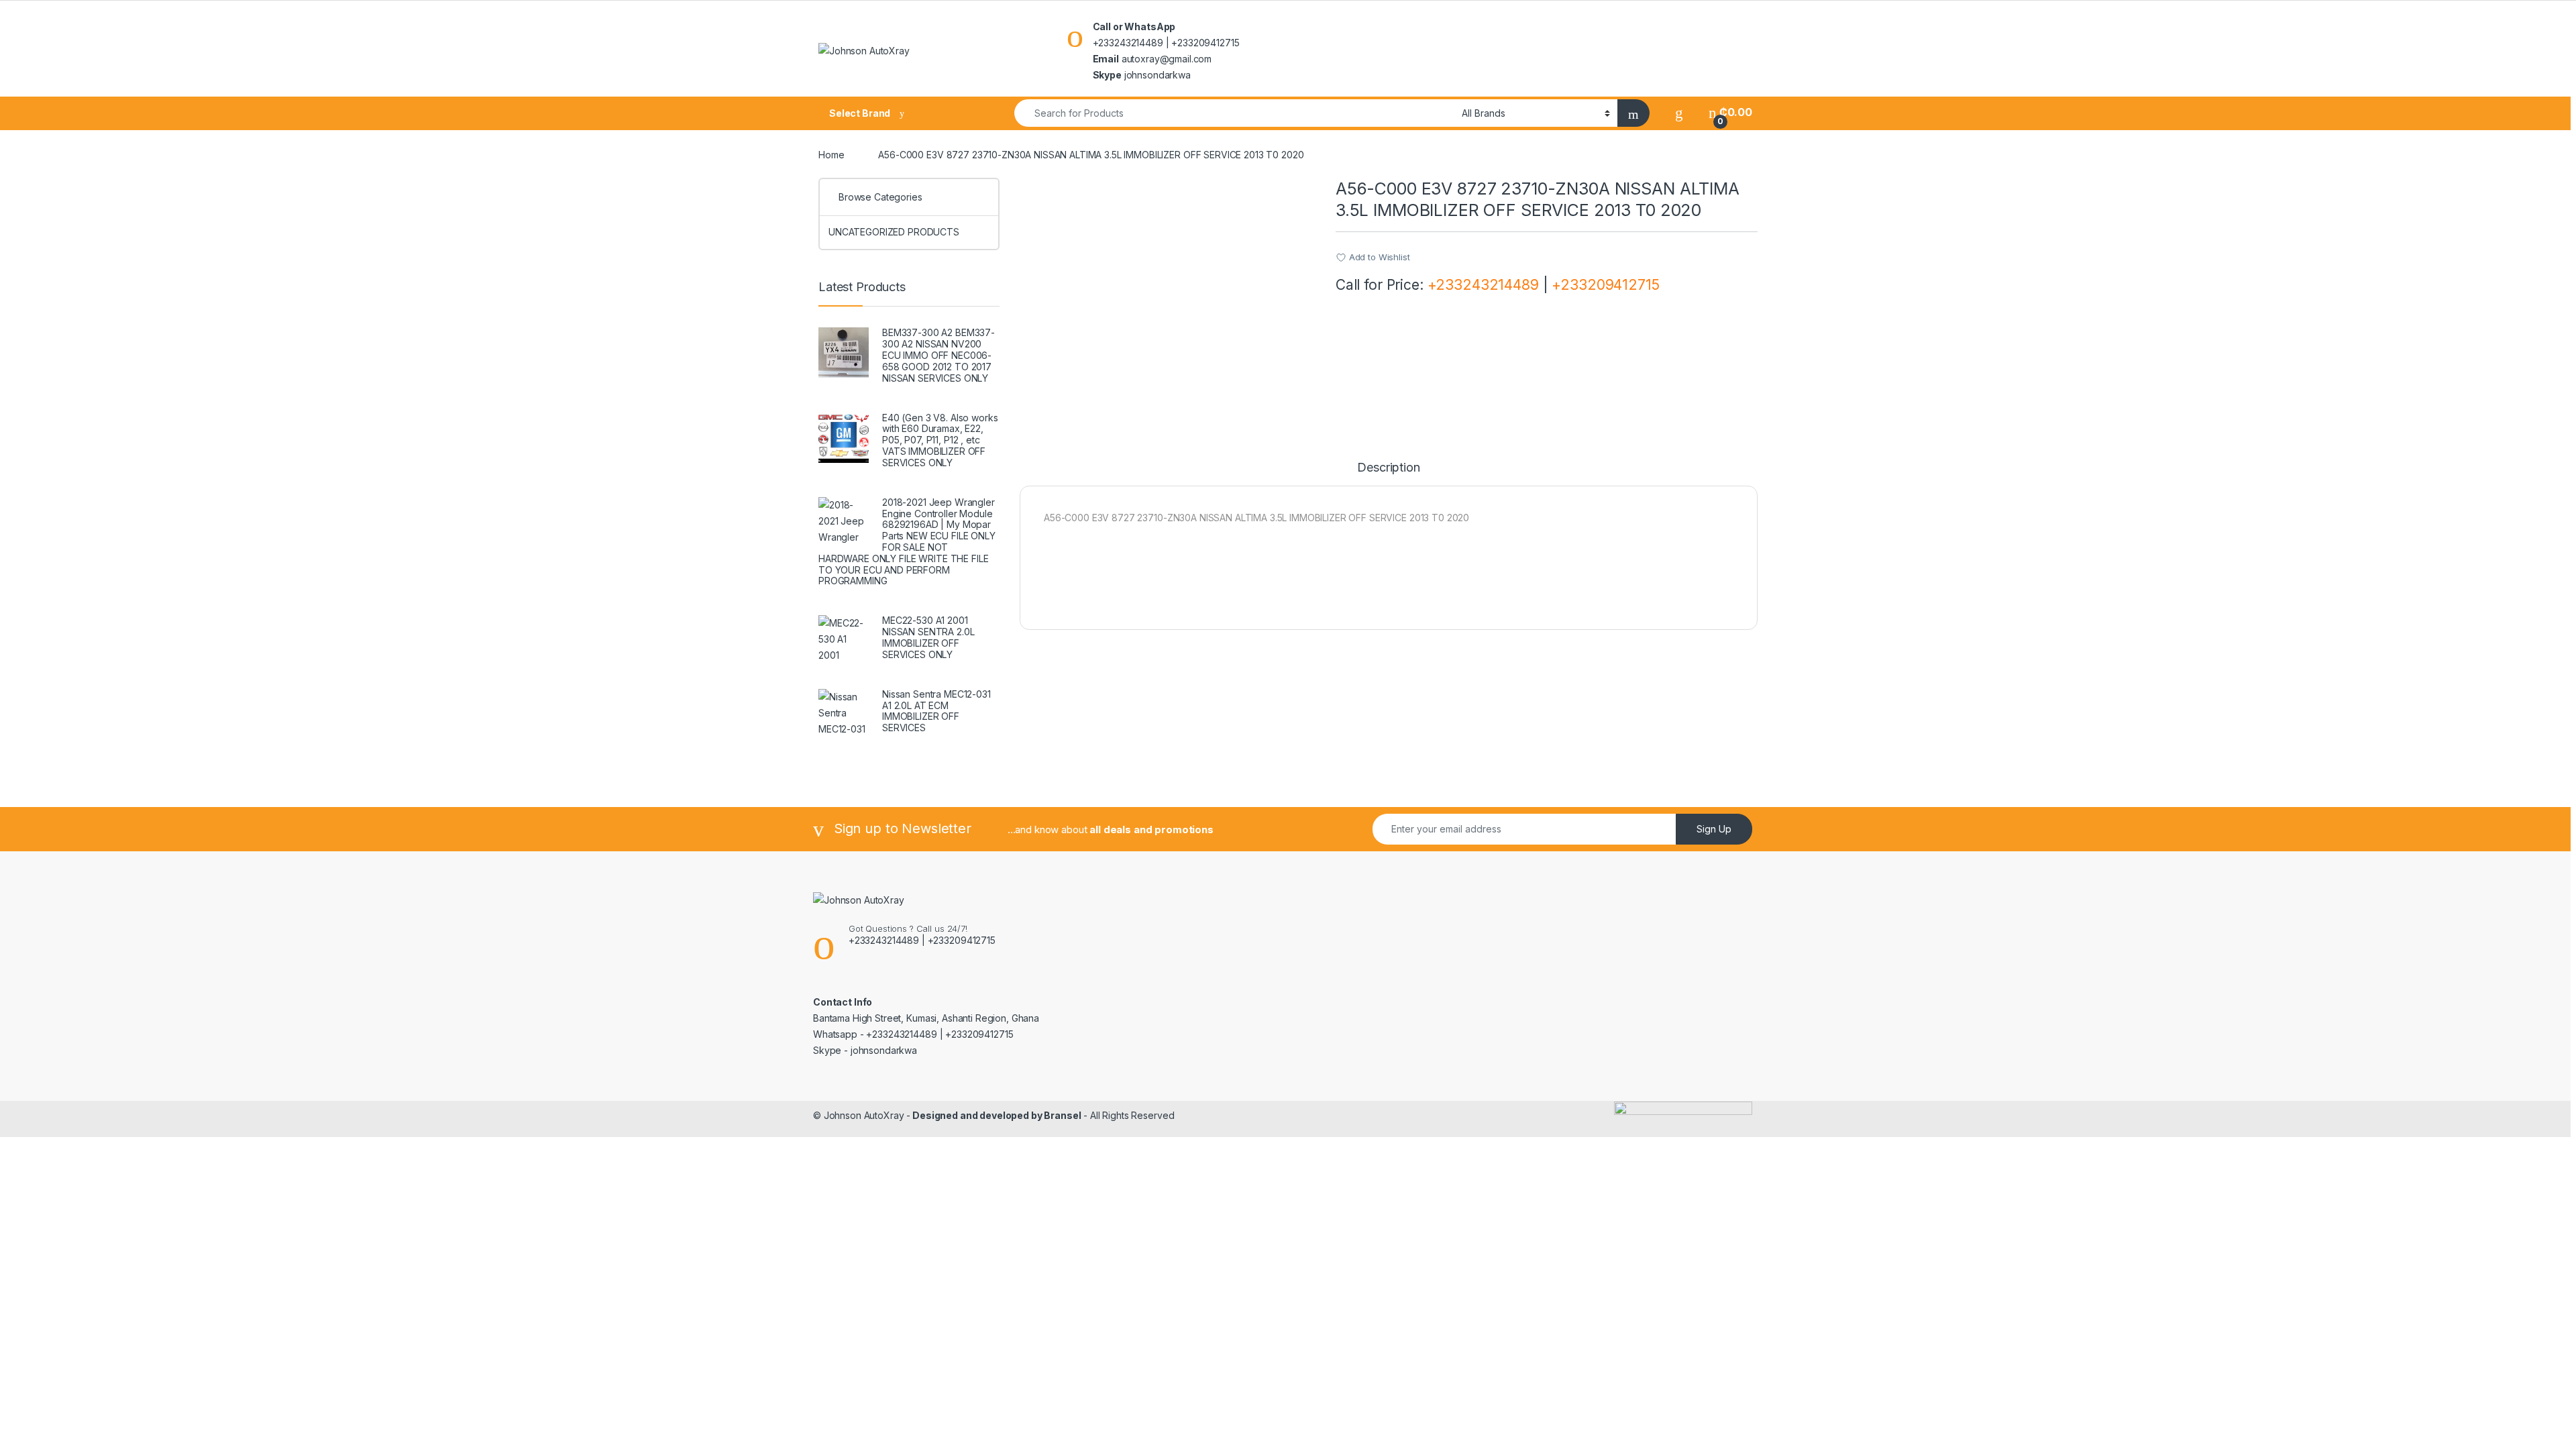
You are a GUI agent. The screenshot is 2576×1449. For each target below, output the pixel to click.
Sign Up (1714, 829)
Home (831, 155)
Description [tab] (1388, 468)
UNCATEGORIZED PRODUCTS (894, 232)
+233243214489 (1483, 285)
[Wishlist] (1679, 112)
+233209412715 (1605, 285)
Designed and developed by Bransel (996, 1115)
